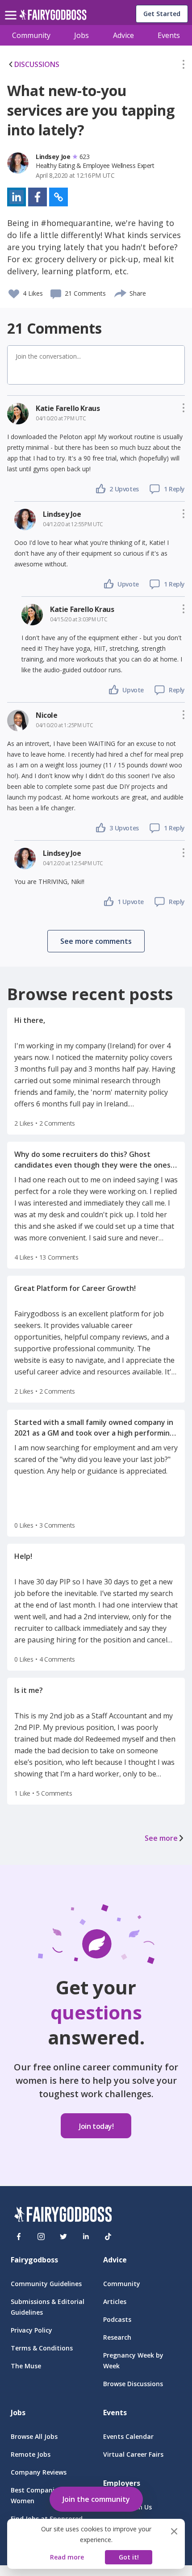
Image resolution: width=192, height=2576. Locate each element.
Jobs (81, 35)
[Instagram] (41, 2237)
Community (31, 35)
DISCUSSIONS (37, 64)
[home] (53, 17)
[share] (121, 292)
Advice (123, 35)
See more (161, 1838)
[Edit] (184, 66)
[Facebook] (19, 2237)
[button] (184, 66)
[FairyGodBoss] (63, 2216)
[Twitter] (63, 2237)
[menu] (12, 8)
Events (169, 35)
